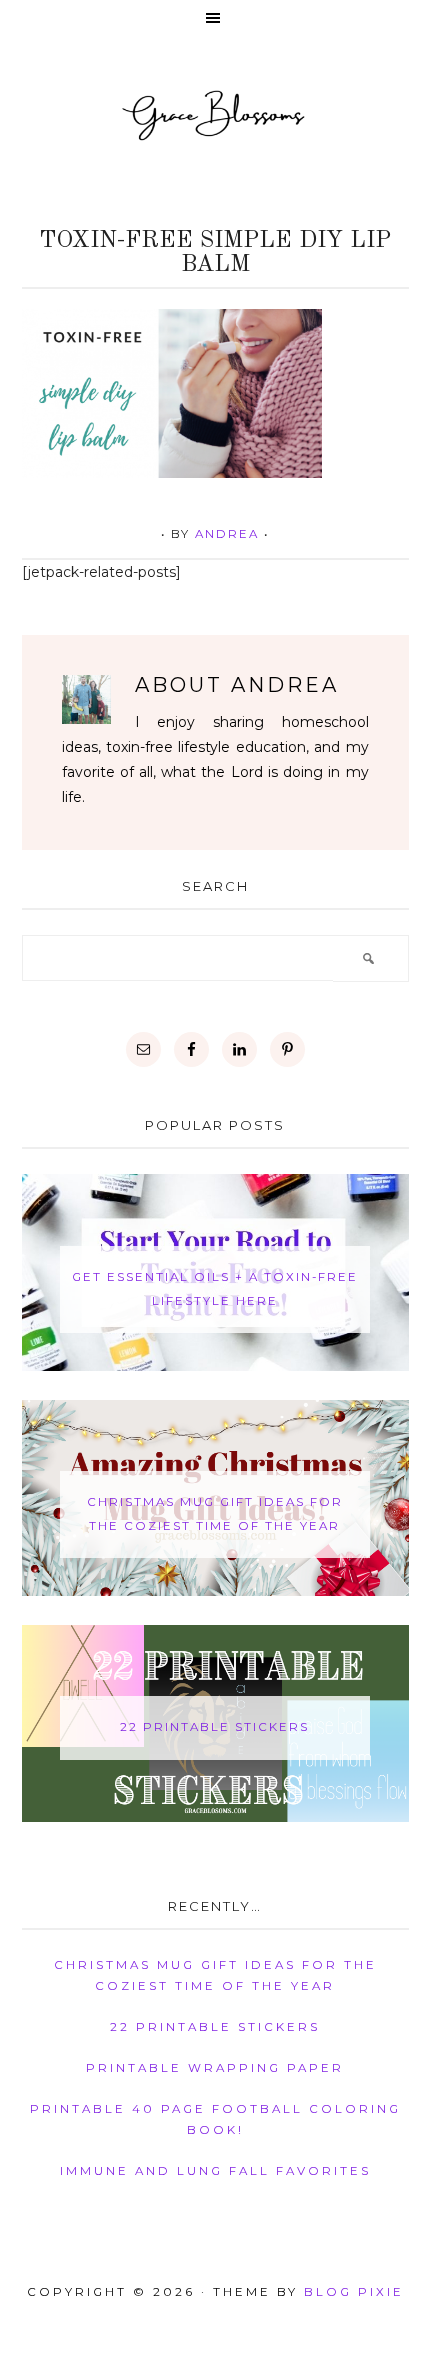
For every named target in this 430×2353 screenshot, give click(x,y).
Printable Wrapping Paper (215, 2068)
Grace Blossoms (215, 114)
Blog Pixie (354, 2292)
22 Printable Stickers (214, 1727)
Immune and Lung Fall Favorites (215, 2171)
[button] (215, 19)
